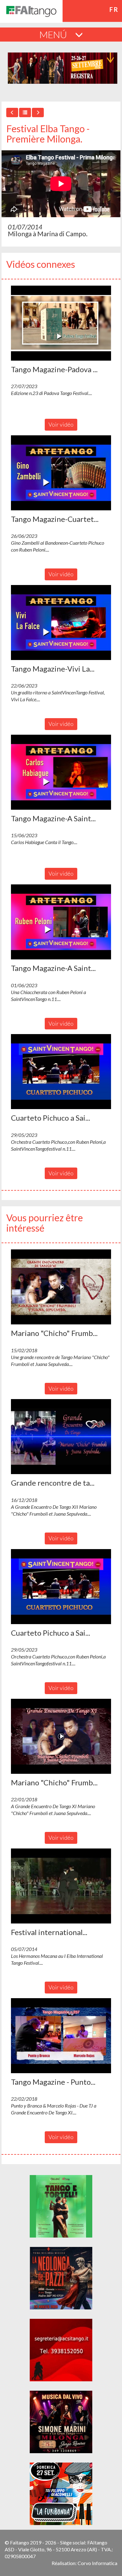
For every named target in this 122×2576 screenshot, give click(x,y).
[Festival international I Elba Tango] (61, 1886)
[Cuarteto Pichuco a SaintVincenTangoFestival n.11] (61, 1072)
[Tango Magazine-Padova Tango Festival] (61, 323)
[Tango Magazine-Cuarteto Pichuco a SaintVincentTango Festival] (61, 473)
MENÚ (54, 34)
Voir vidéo (61, 424)
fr (114, 9)
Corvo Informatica (97, 2563)
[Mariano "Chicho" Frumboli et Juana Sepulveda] (61, 1287)
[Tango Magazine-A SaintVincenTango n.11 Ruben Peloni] (61, 922)
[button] (61, 323)
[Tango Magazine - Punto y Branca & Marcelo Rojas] (61, 2036)
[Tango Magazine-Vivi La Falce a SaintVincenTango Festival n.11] (61, 623)
